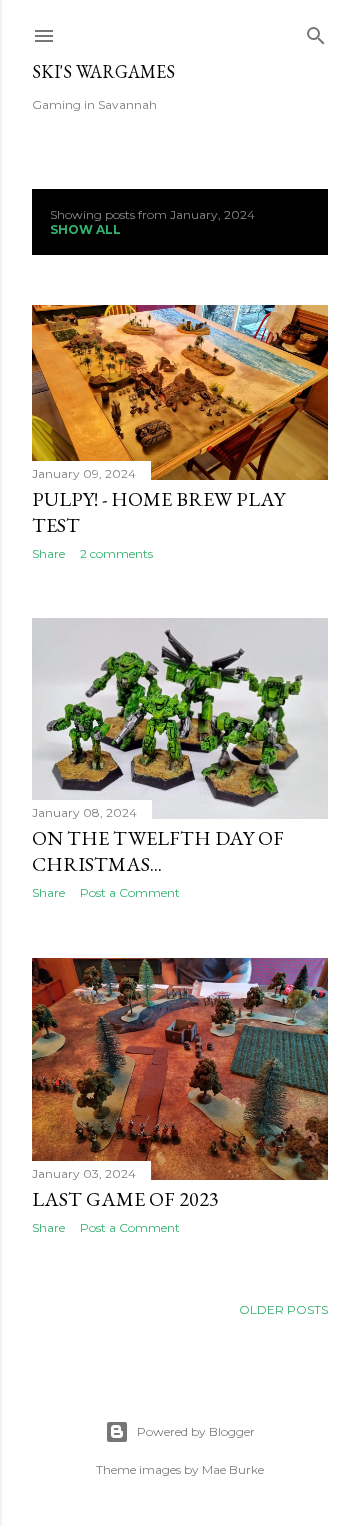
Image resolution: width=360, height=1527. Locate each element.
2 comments (116, 553)
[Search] (316, 31)
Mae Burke (233, 1469)
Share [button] (48, 553)
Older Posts (283, 1309)
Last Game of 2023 (125, 1199)
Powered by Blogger (196, 1431)
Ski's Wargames (103, 71)
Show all (85, 229)
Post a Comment (130, 892)
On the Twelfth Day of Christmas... (158, 851)
